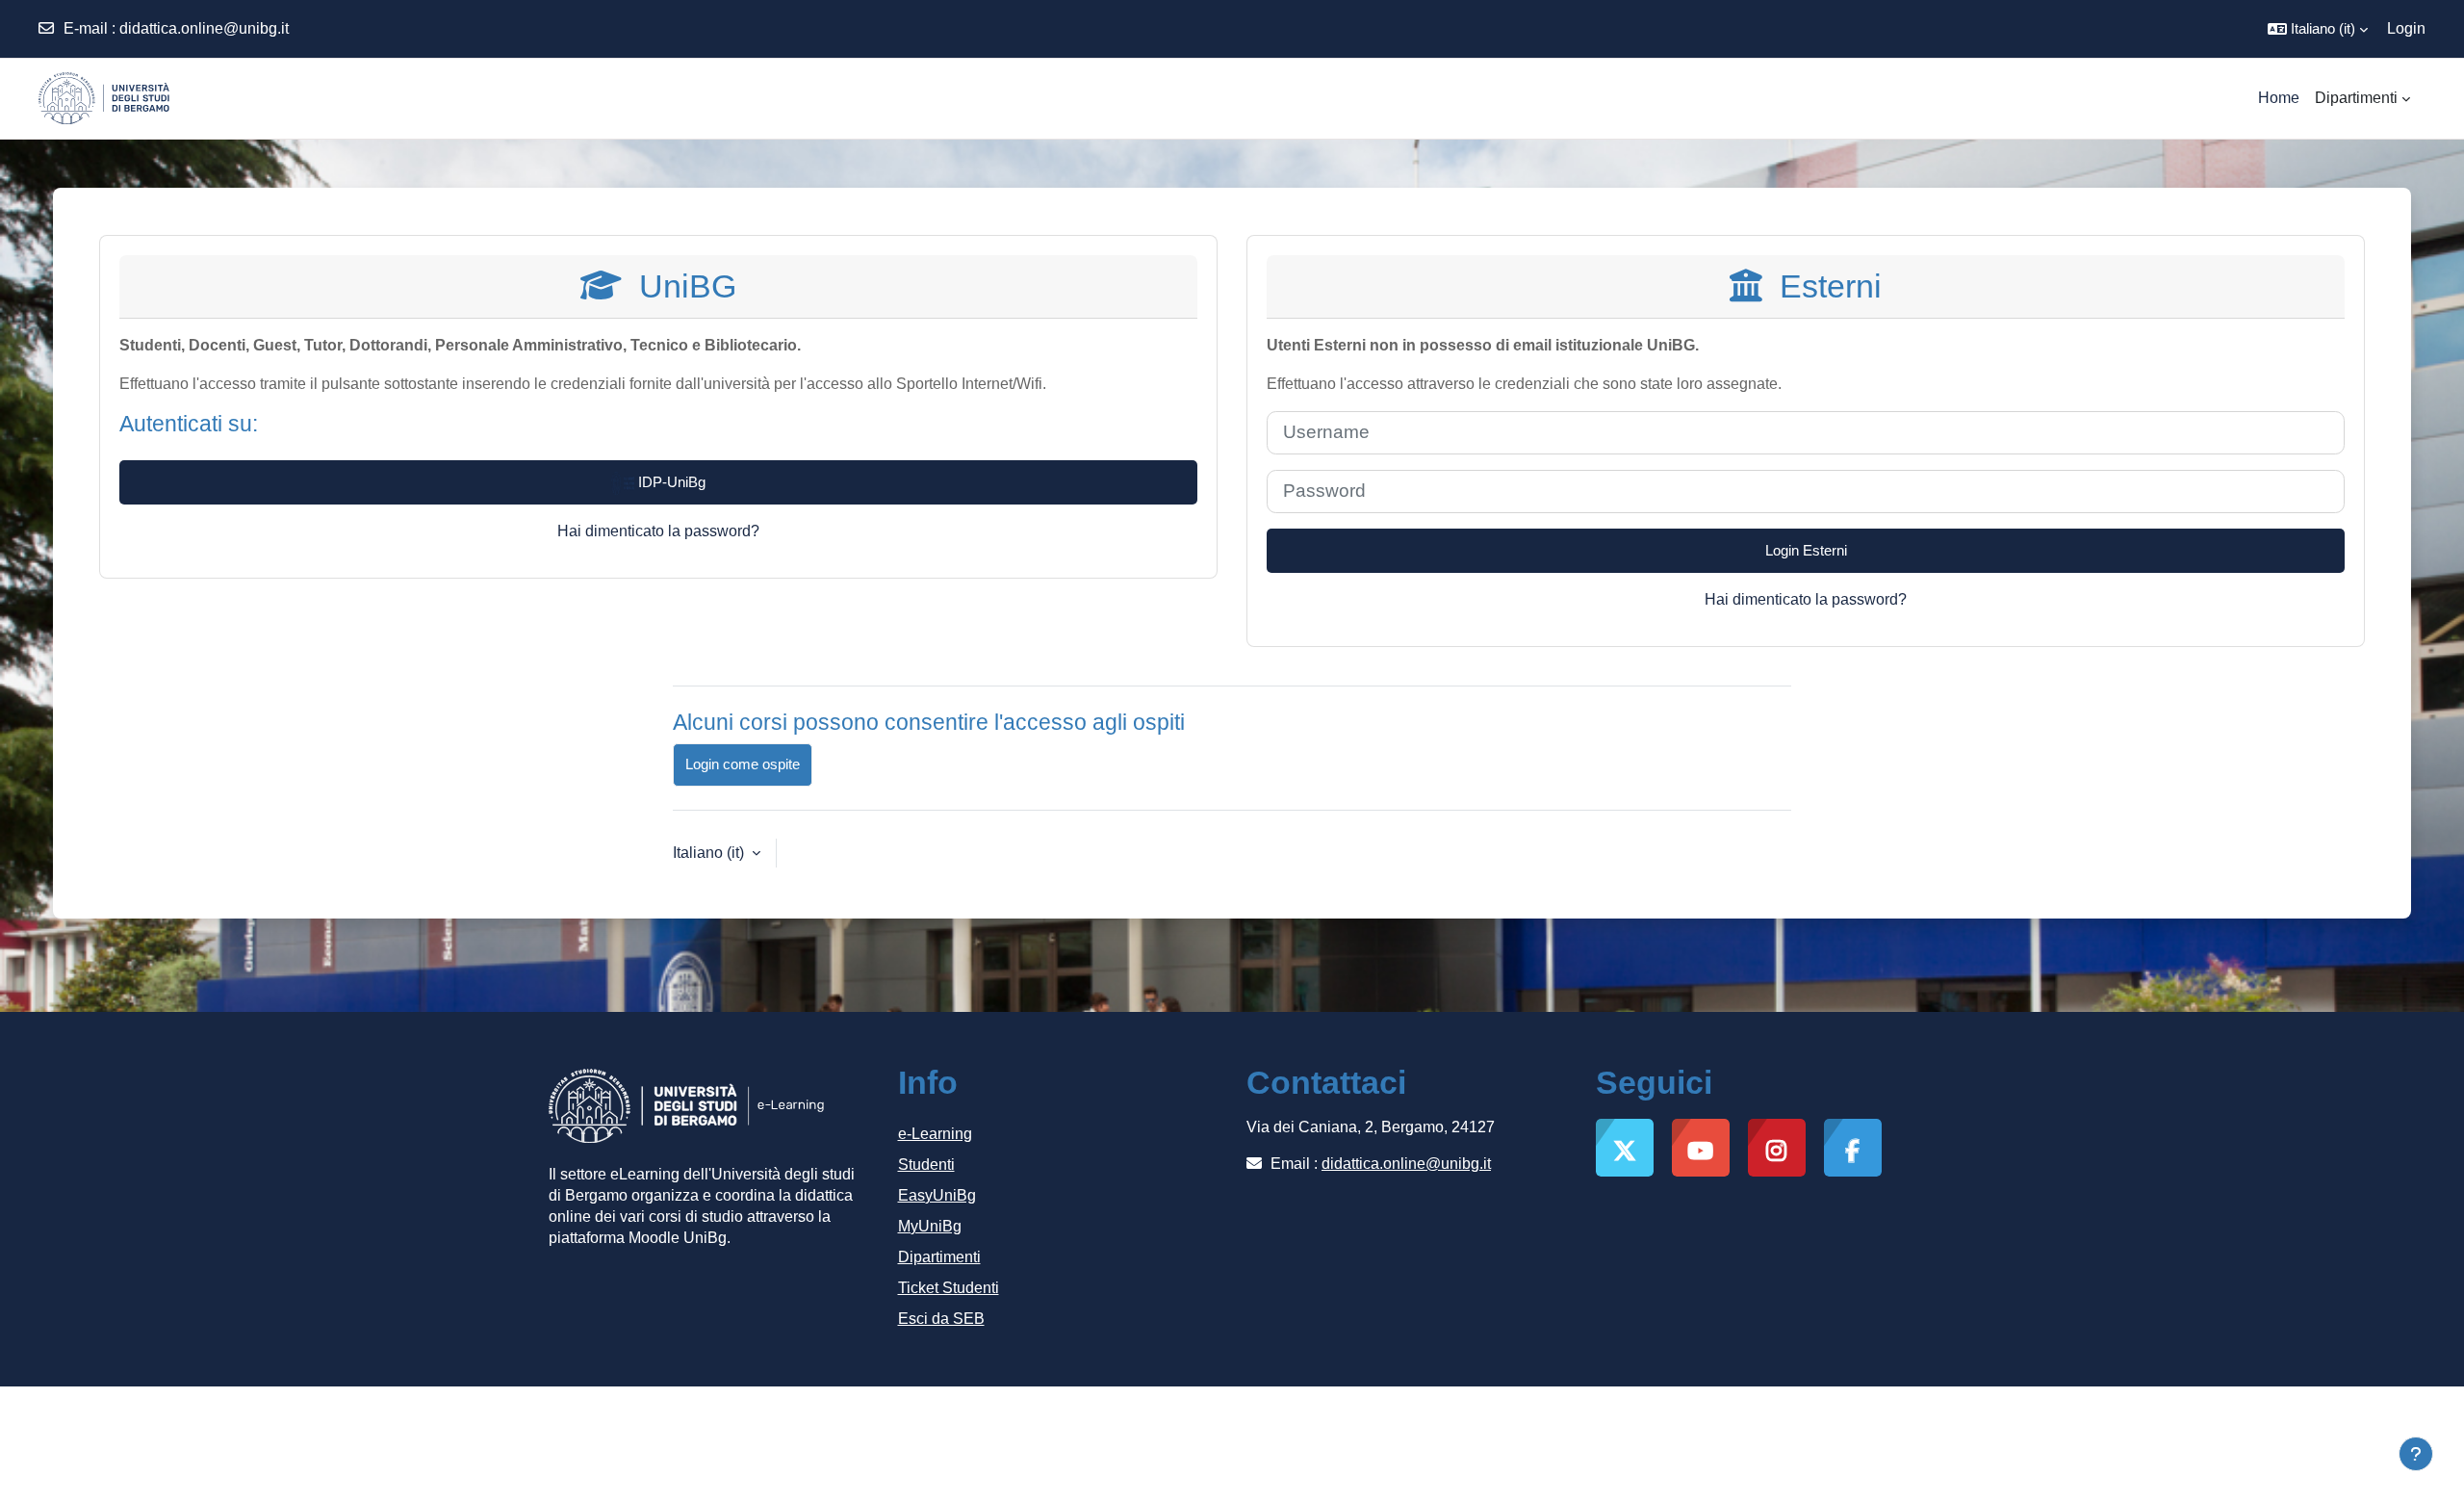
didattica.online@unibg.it (204, 28)
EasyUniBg (937, 1195)
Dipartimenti (939, 1257)
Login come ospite (743, 764)
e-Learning (935, 1134)
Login (2406, 28)
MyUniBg (930, 1226)
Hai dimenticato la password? (658, 531)
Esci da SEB (941, 1319)
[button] (2318, 29)
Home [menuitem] (2279, 98)
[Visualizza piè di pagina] (2416, 1454)
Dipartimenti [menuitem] (2356, 98)
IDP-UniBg (670, 482)
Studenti (926, 1165)
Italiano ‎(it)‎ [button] (710, 853)
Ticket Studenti (949, 1288)
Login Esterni (1806, 550)
